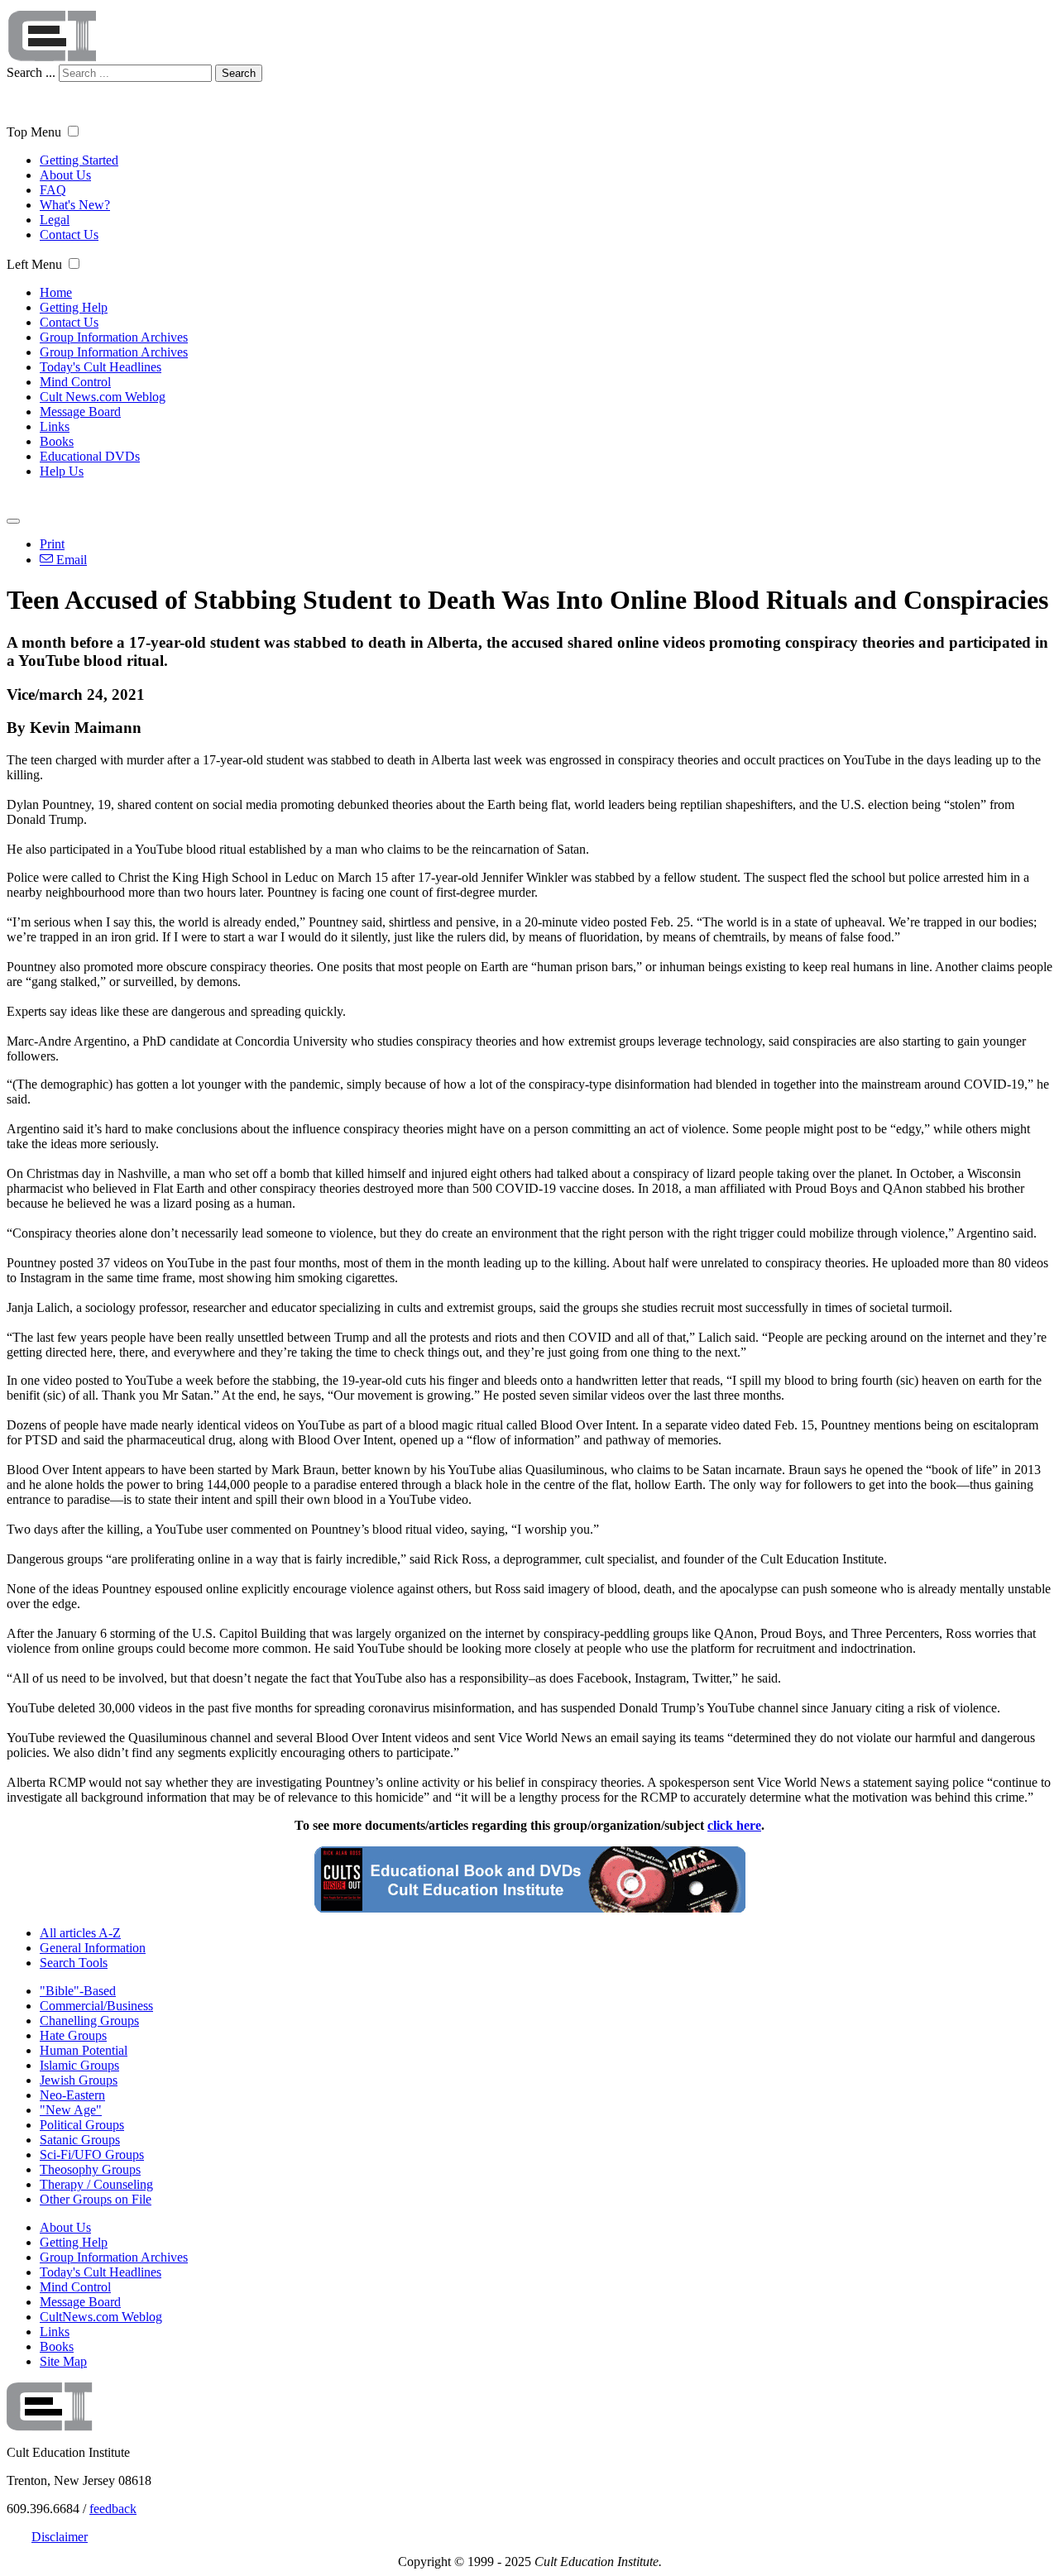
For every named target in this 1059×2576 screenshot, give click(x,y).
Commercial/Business (96, 2006)
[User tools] (13, 521)
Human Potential (84, 2050)
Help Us (62, 471)
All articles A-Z (80, 1933)
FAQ (53, 190)
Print (52, 544)
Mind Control (75, 382)
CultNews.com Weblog (101, 2317)
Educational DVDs (90, 456)
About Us (65, 175)
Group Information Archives (114, 337)
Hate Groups (73, 2035)
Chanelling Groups (89, 2021)
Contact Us (69, 235)
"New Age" (71, 2110)
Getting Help (74, 307)
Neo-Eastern (72, 2095)
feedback (113, 2509)
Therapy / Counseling (96, 2184)
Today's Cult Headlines (101, 367)
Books (57, 441)
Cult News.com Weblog (103, 397)
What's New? (75, 205)
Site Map (63, 2361)
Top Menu (34, 132)
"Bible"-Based (78, 1991)
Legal (55, 220)
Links (55, 426)
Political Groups (82, 2125)
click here (734, 1825)
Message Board (80, 412)
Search (239, 73)
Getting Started (79, 160)
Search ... (31, 72)
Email (70, 560)
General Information (93, 1948)
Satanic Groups (80, 2140)
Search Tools (74, 1963)
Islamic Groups (79, 2065)
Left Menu (34, 264)
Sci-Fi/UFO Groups (92, 2155)
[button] (73, 131)
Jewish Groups (79, 2080)
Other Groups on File (96, 2199)
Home (56, 292)
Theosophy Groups (90, 2169)
